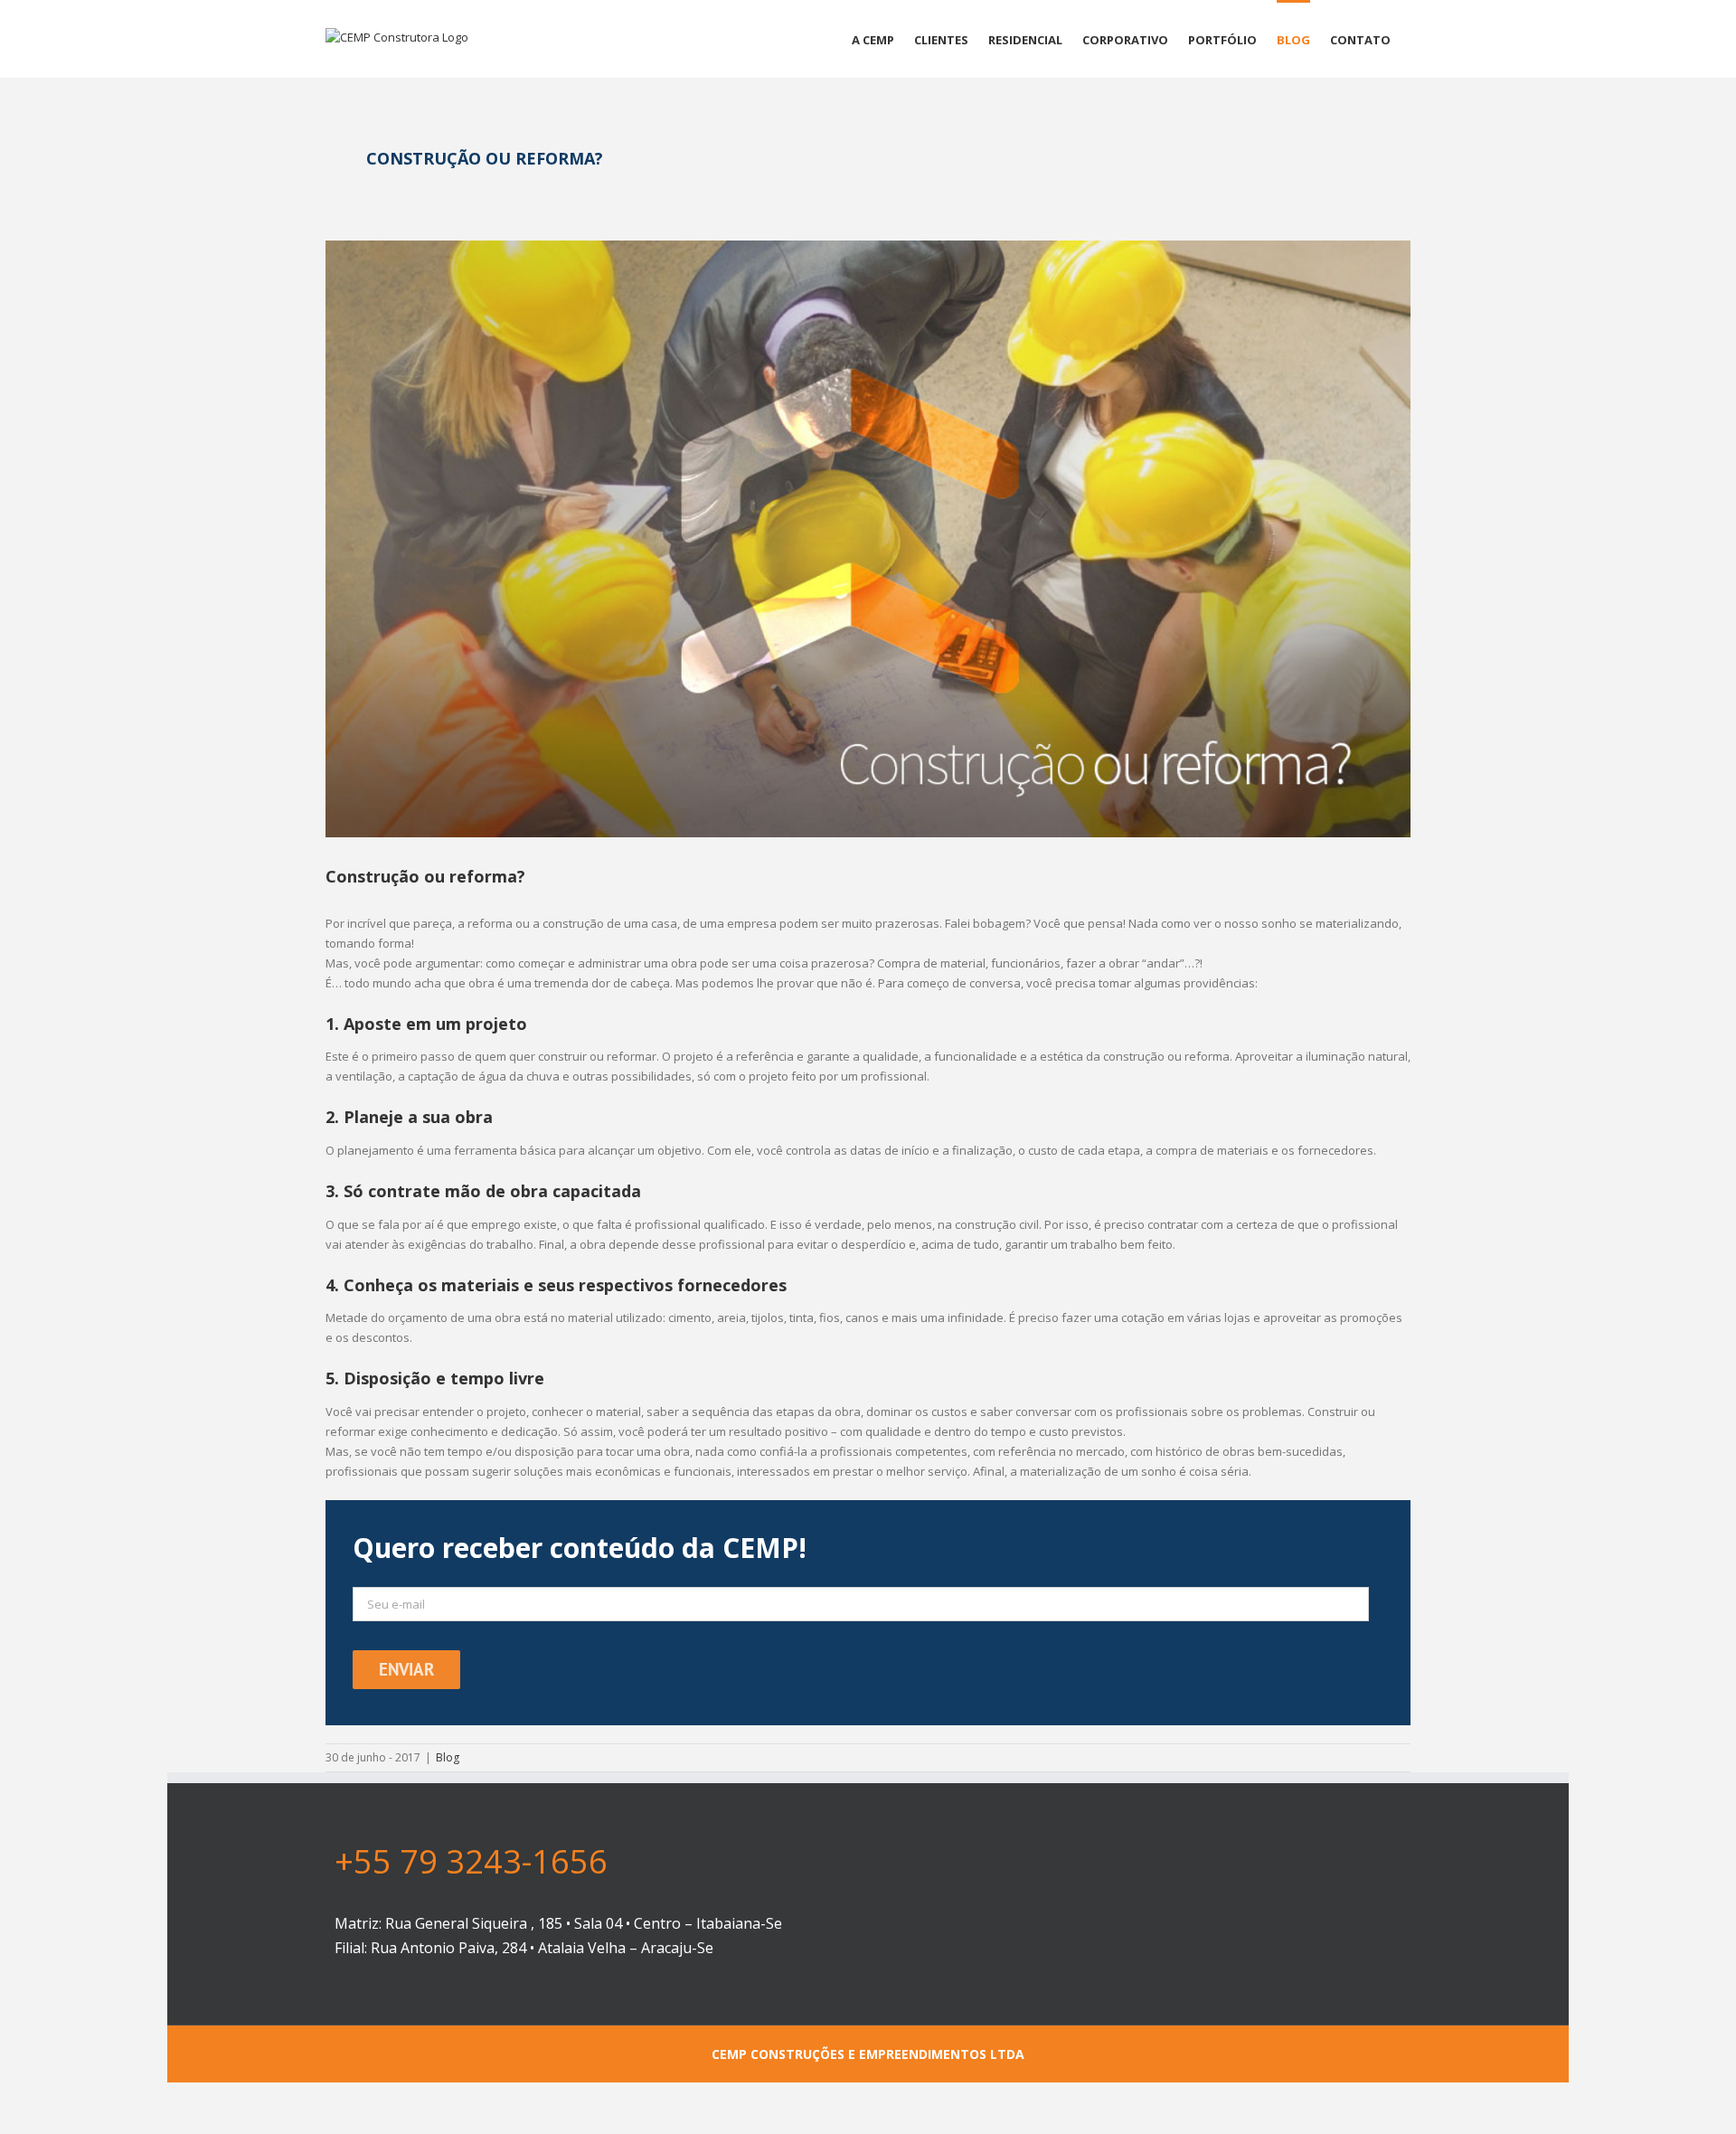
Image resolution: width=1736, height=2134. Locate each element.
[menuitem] (873, 39)
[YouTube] (1234, 1942)
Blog (448, 1757)
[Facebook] (1204, 1942)
